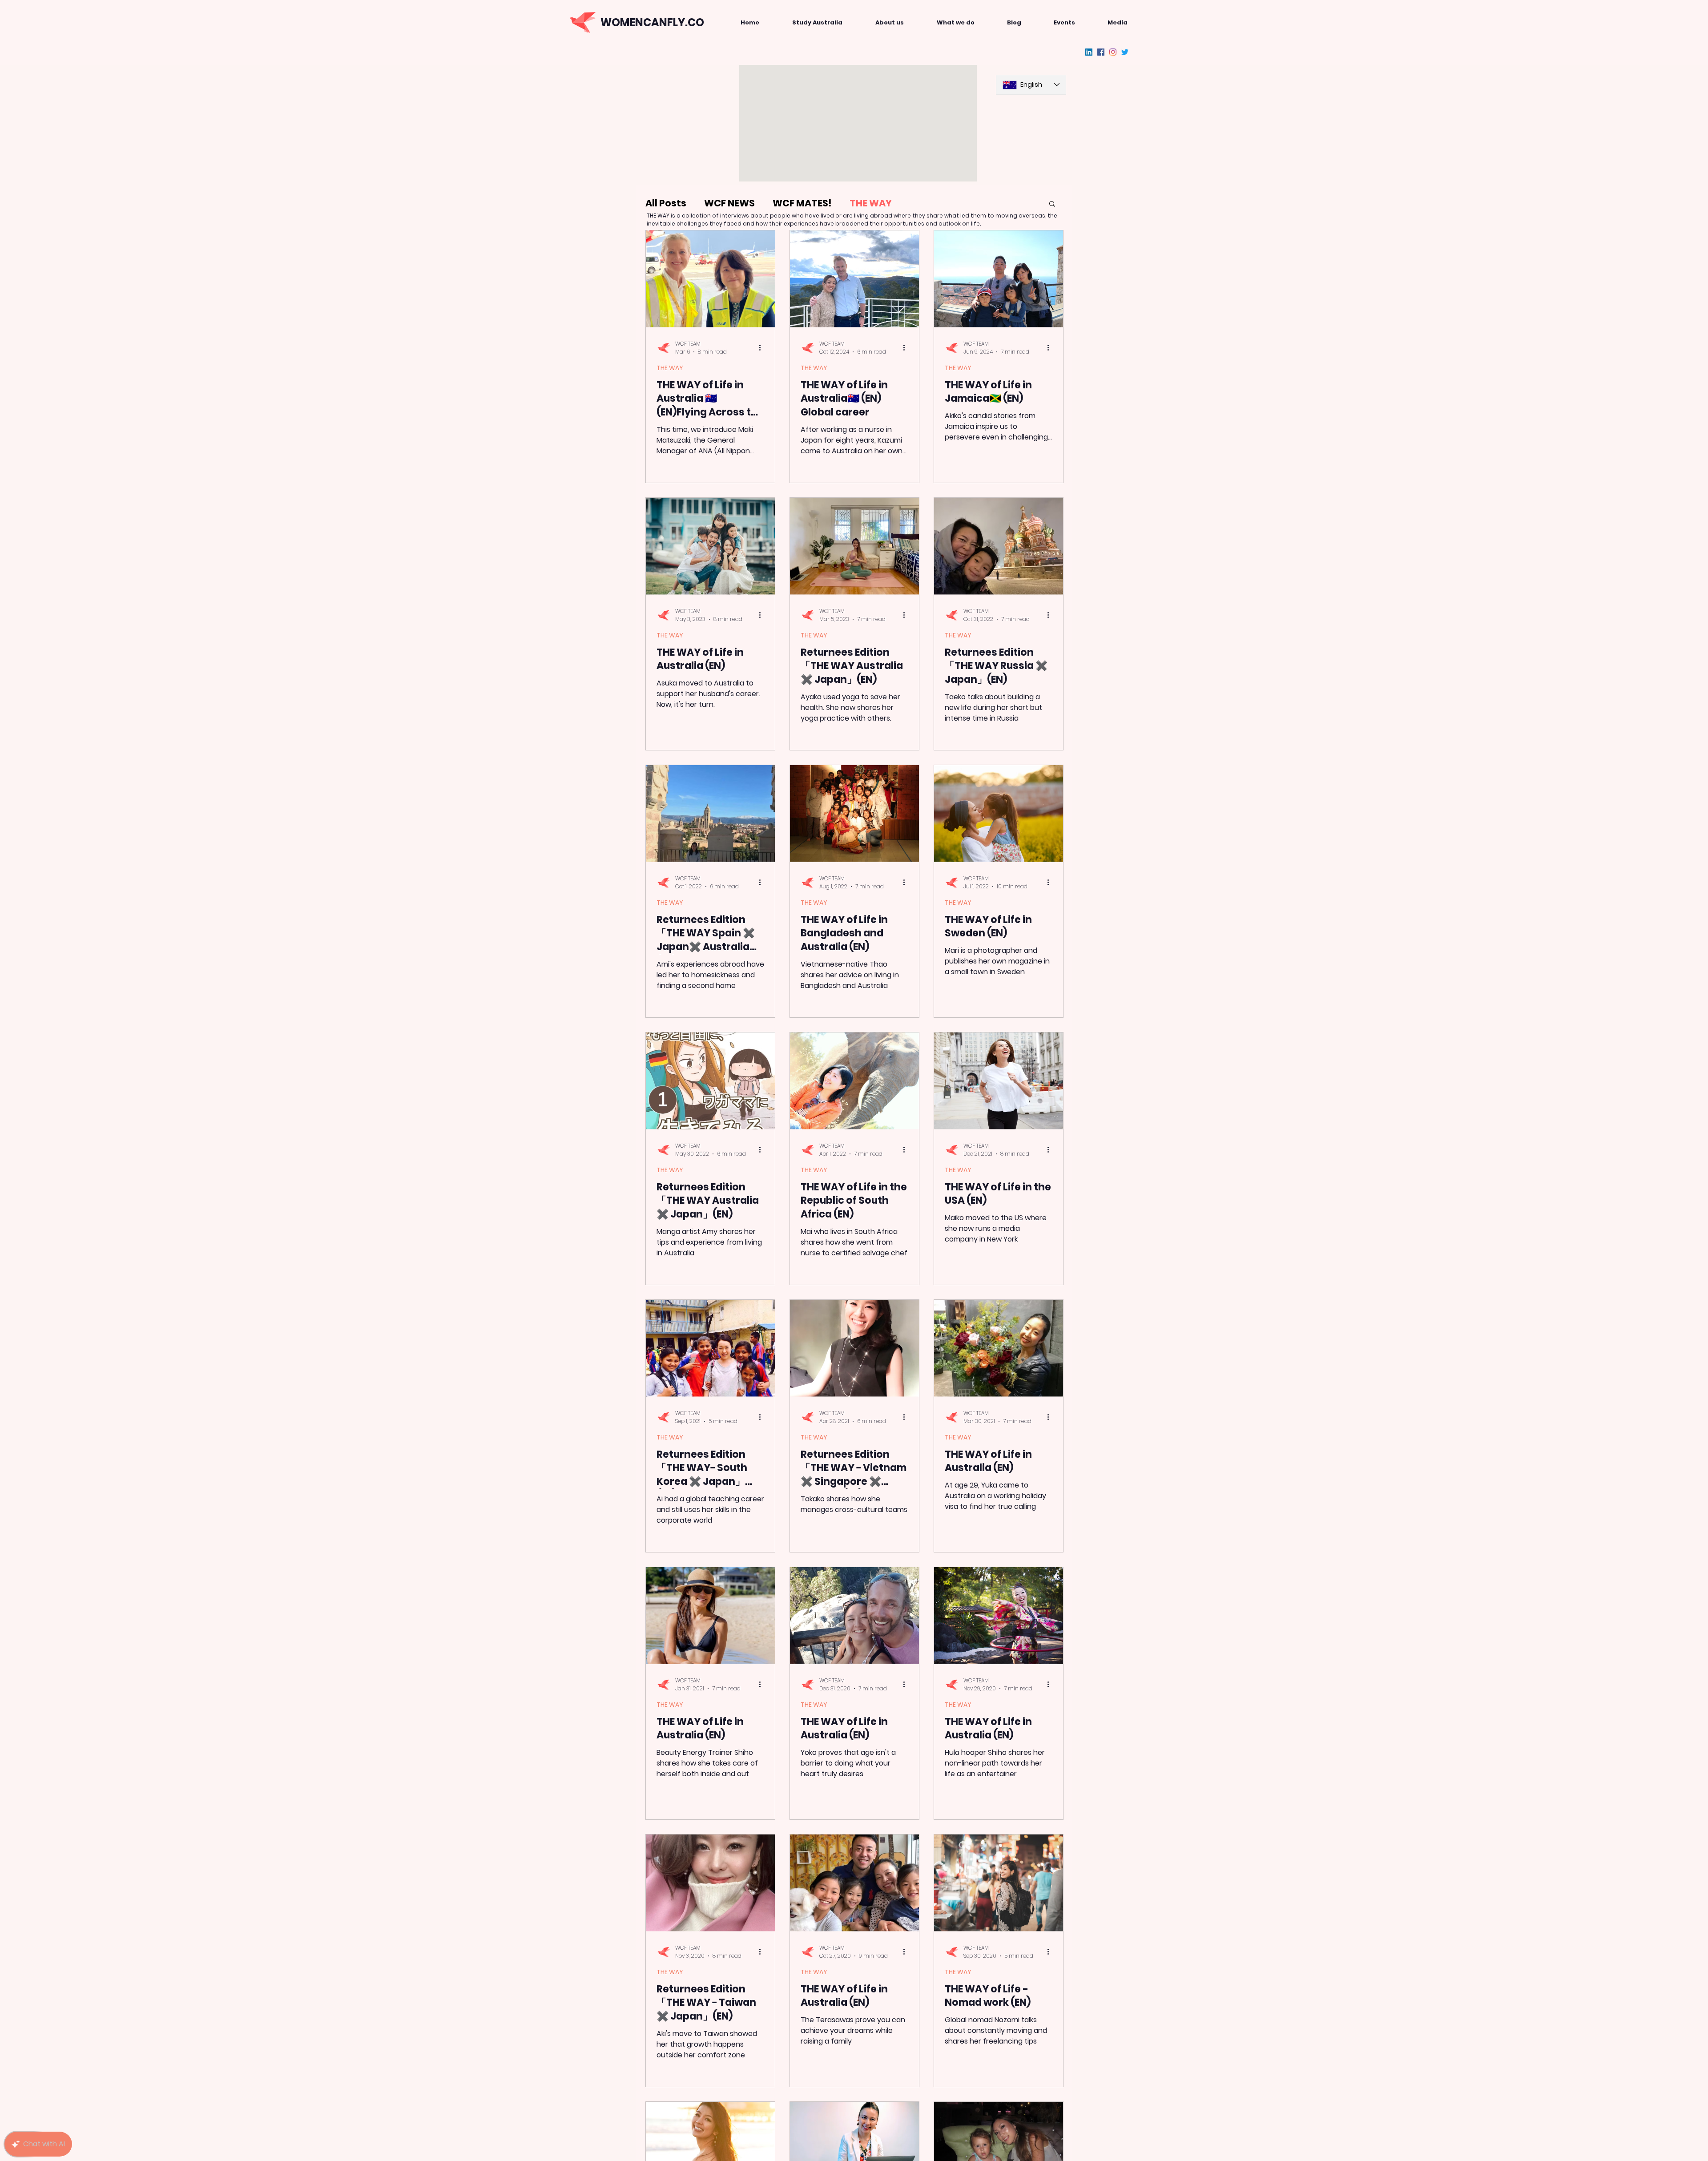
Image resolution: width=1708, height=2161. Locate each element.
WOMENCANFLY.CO (652, 22)
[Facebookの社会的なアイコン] (1101, 52)
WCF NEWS (729, 203)
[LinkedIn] (1089, 52)
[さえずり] (1125, 52)
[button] (1052, 204)
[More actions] (763, 348)
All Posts (666, 203)
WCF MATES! (802, 203)
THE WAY (871, 203)
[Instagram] (1113, 52)
